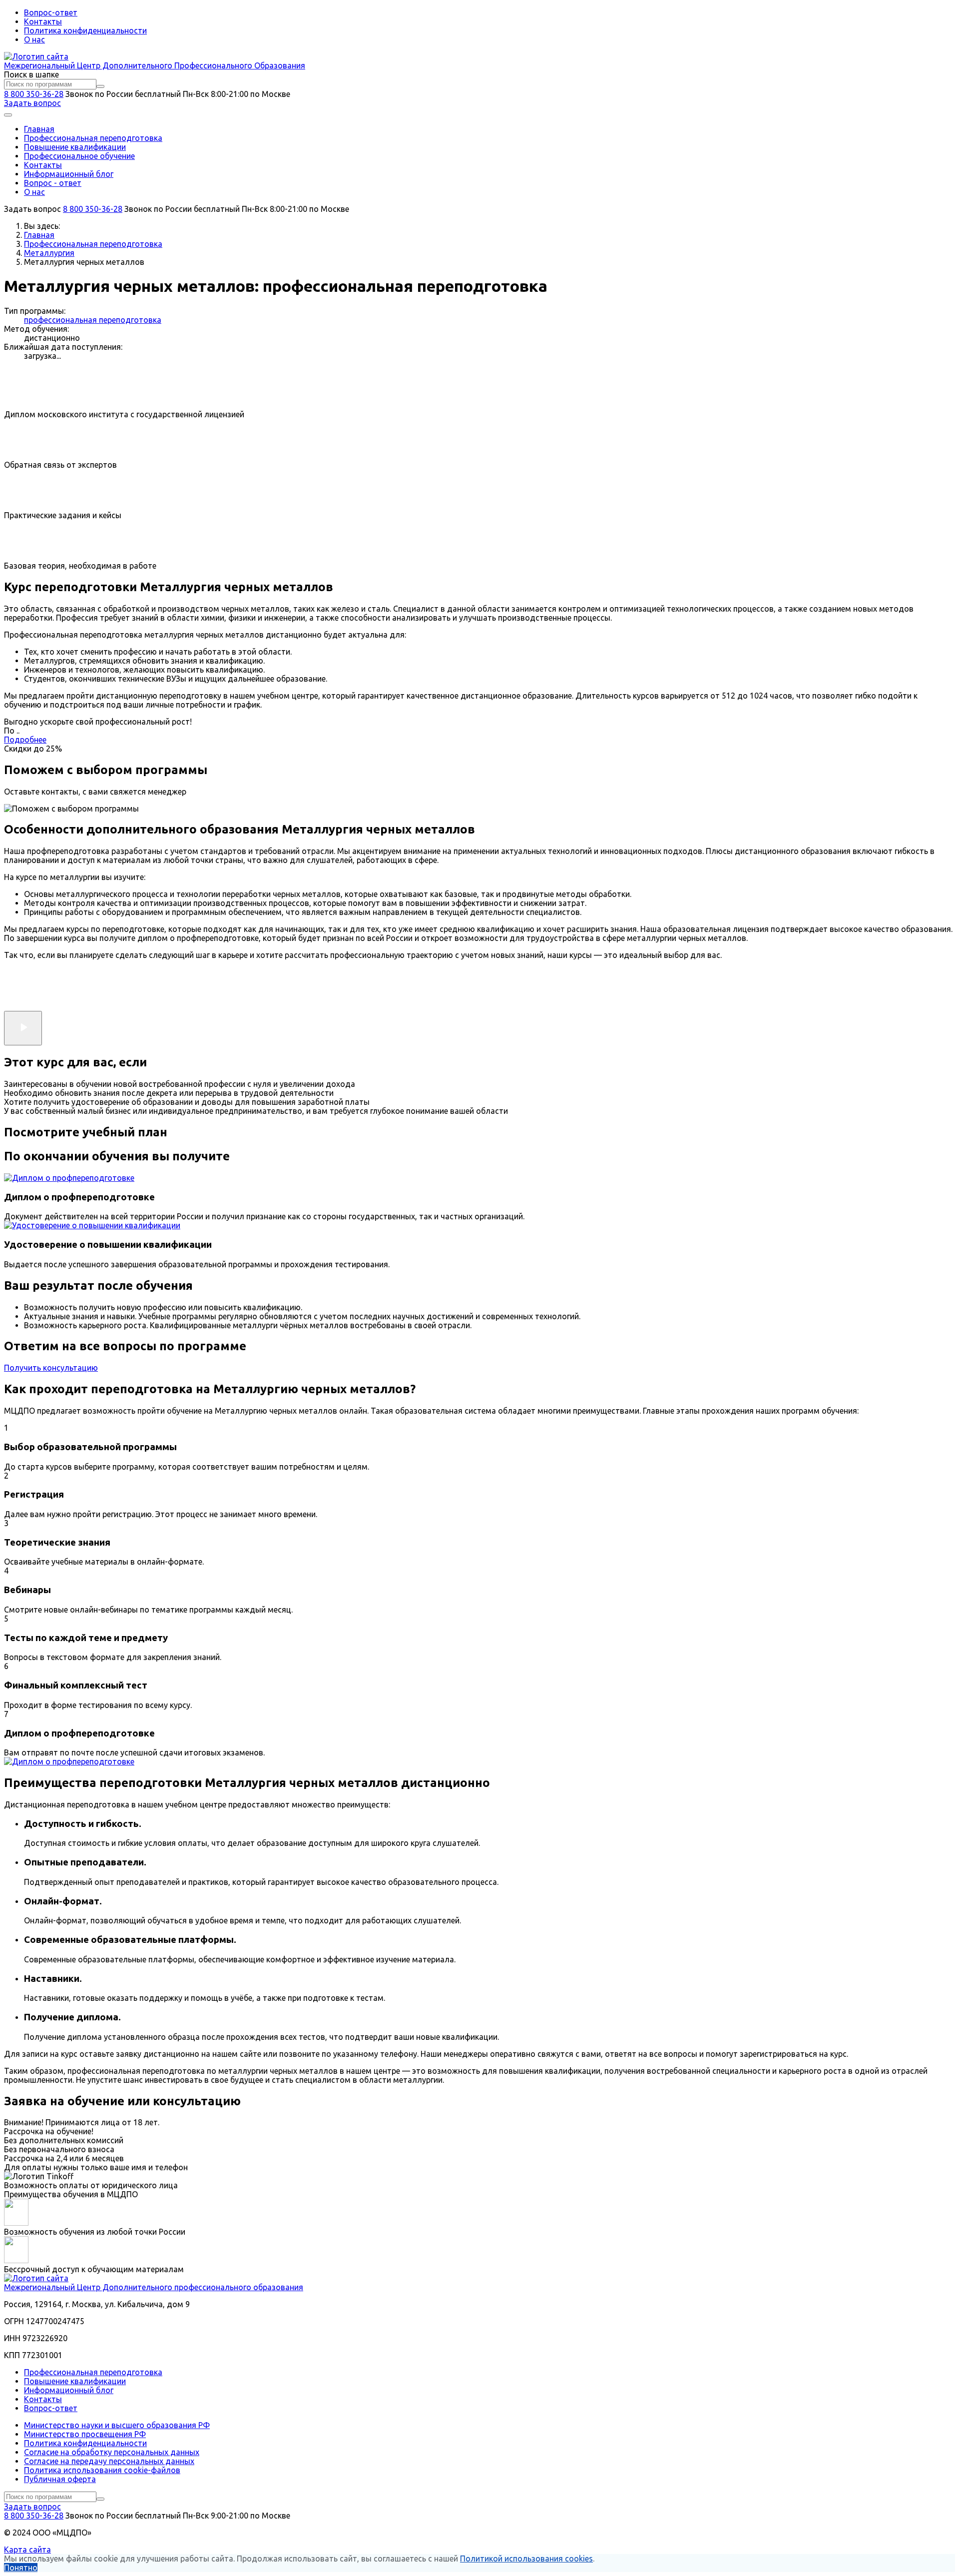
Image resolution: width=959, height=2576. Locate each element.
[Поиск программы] (100, 86)
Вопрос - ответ (53, 183)
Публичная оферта (60, 2479)
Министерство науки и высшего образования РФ (117, 2425)
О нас (34, 39)
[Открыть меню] (8, 115)
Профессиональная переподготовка (93, 138)
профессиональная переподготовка (93, 320)
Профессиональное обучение (79, 156)
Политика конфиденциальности (85, 30)
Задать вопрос (32, 103)
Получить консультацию (51, 1368)
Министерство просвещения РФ (85, 2434)
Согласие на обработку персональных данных (112, 2452)
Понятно (21, 2568)
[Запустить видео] (23, 1028)
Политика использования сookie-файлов (102, 2470)
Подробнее (25, 740)
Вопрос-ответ (51, 12)
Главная (39, 129)
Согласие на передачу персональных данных (109, 2461)
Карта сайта (27, 2550)
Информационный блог (69, 174)
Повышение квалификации (75, 147)
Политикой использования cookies (526, 2559)
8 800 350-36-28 (34, 94)
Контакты (43, 21)
